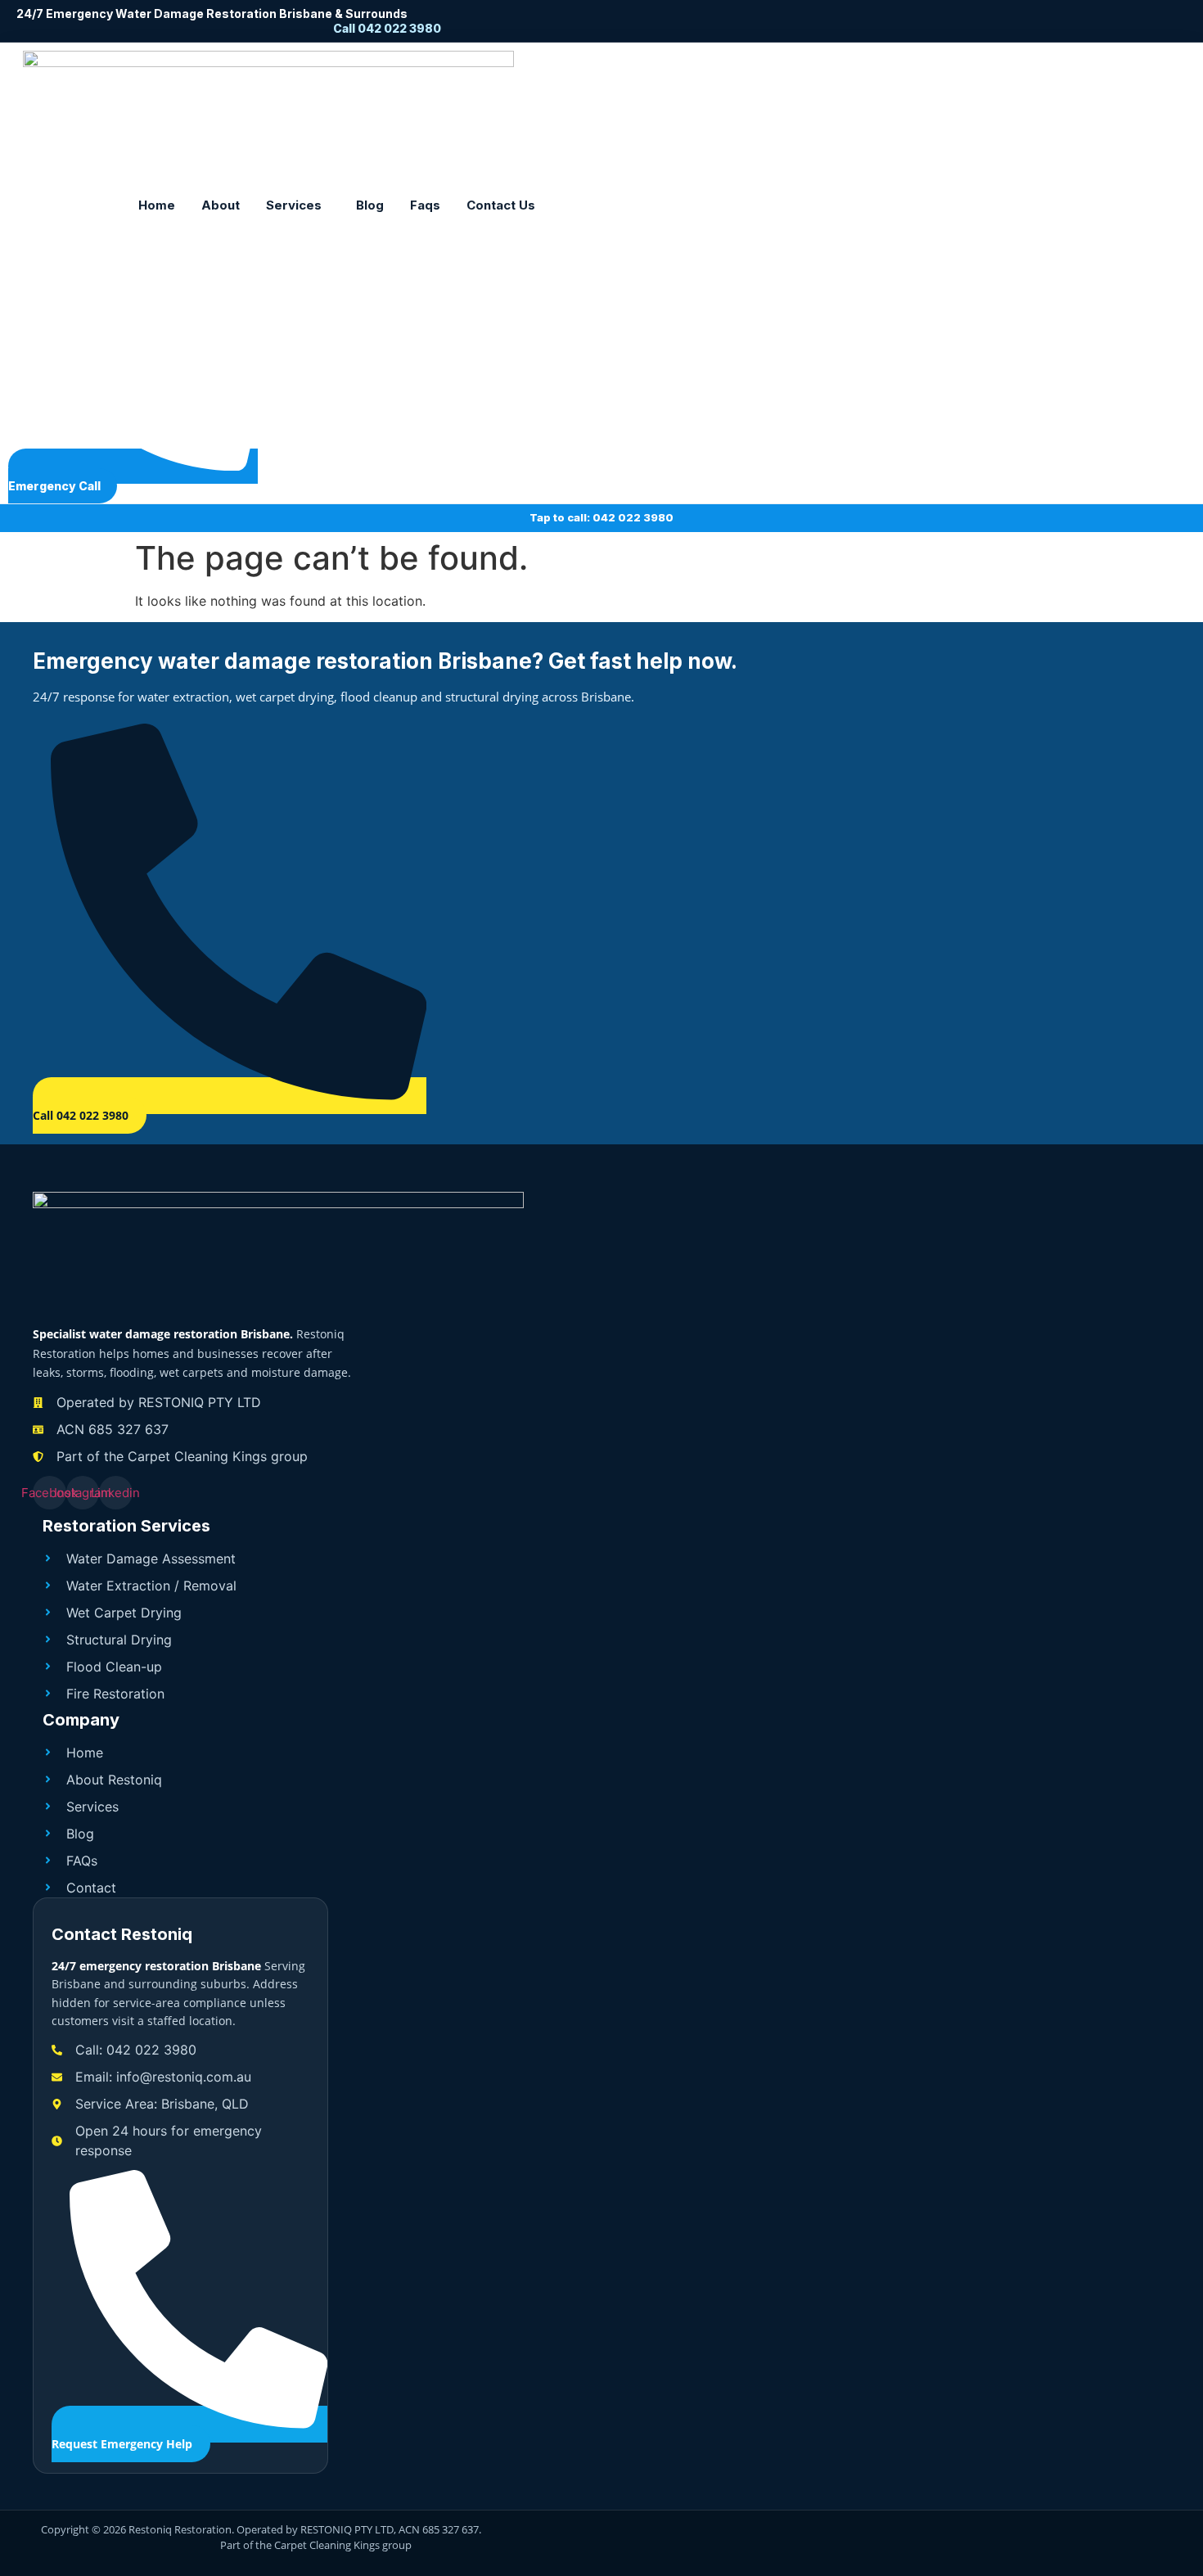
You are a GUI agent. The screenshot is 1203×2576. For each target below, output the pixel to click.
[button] (298, 205)
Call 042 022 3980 (387, 28)
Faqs (425, 205)
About (221, 205)
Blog (370, 205)
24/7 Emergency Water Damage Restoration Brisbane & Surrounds (212, 14)
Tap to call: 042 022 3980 (601, 517)
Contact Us (501, 205)
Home (157, 205)
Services (294, 205)
